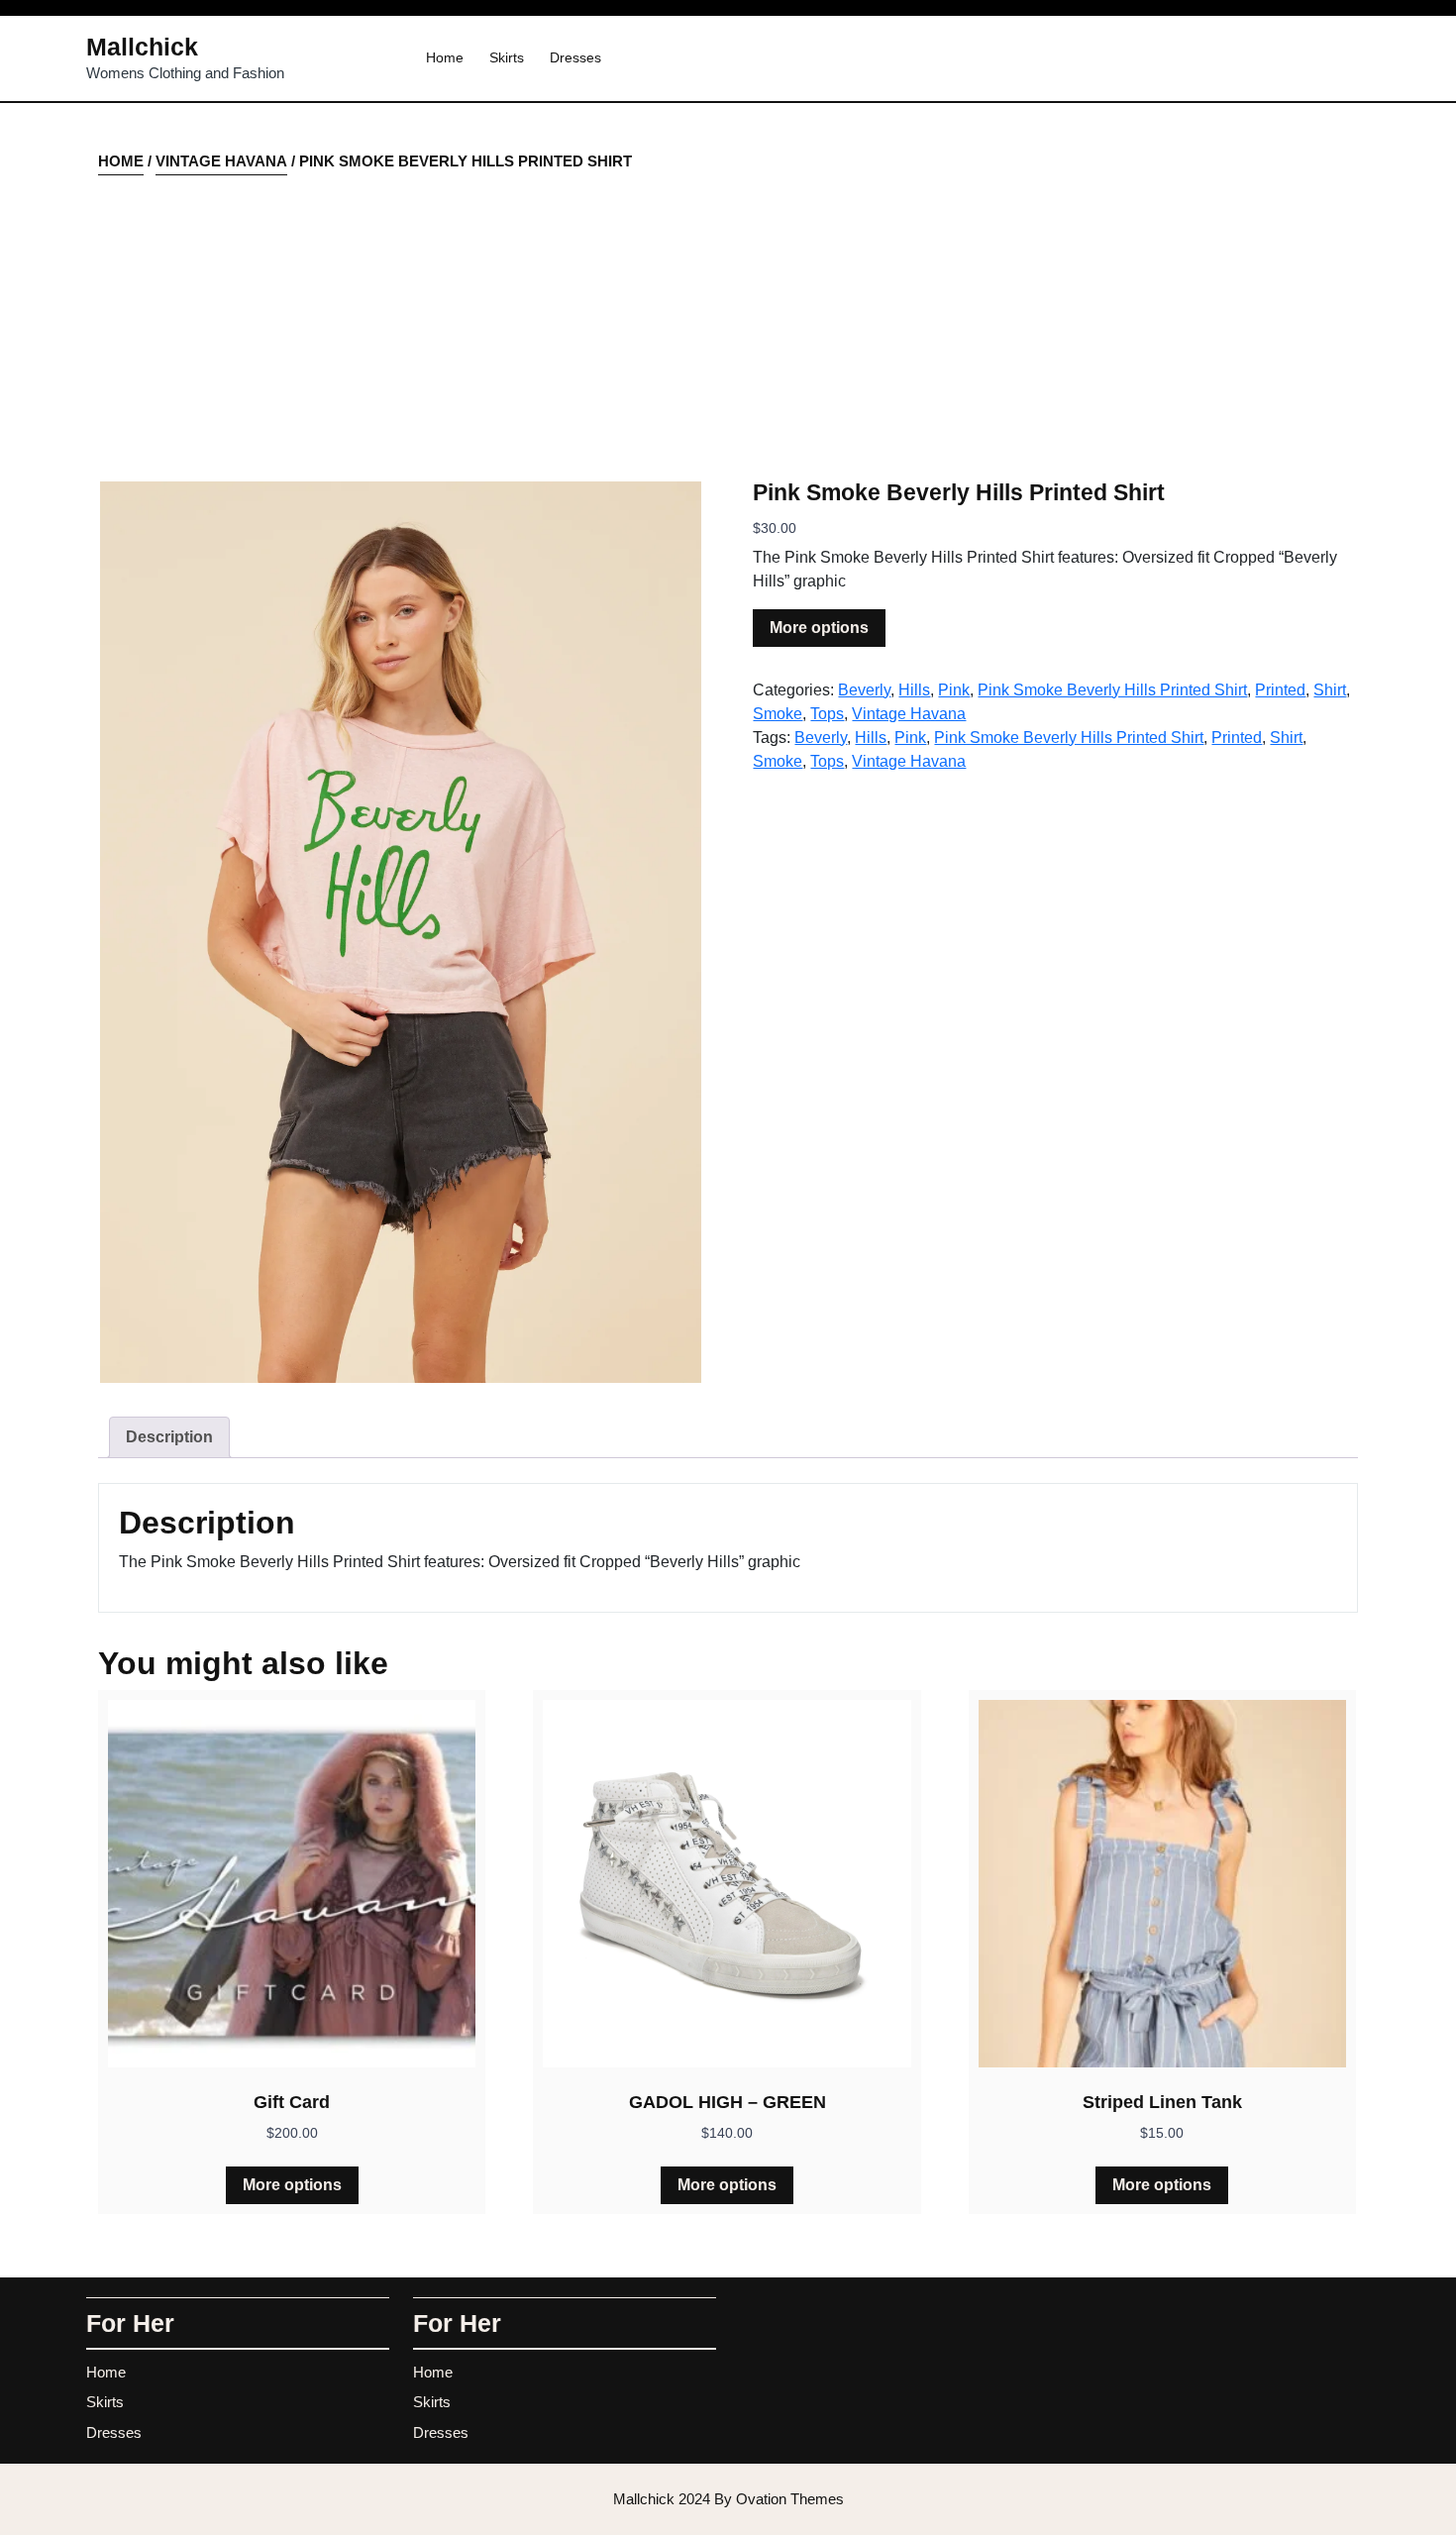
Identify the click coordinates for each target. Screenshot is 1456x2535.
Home (445, 57)
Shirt (1330, 690)
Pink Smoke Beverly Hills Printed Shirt (1112, 690)
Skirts (507, 57)
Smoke (778, 714)
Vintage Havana (221, 161)
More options (819, 628)
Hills (914, 690)
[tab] (169, 1437)
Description (169, 1437)
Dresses (575, 57)
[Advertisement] (728, 326)
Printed (1280, 690)
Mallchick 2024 (728, 2499)
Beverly (864, 690)
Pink (954, 690)
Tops (827, 714)
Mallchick (142, 47)
